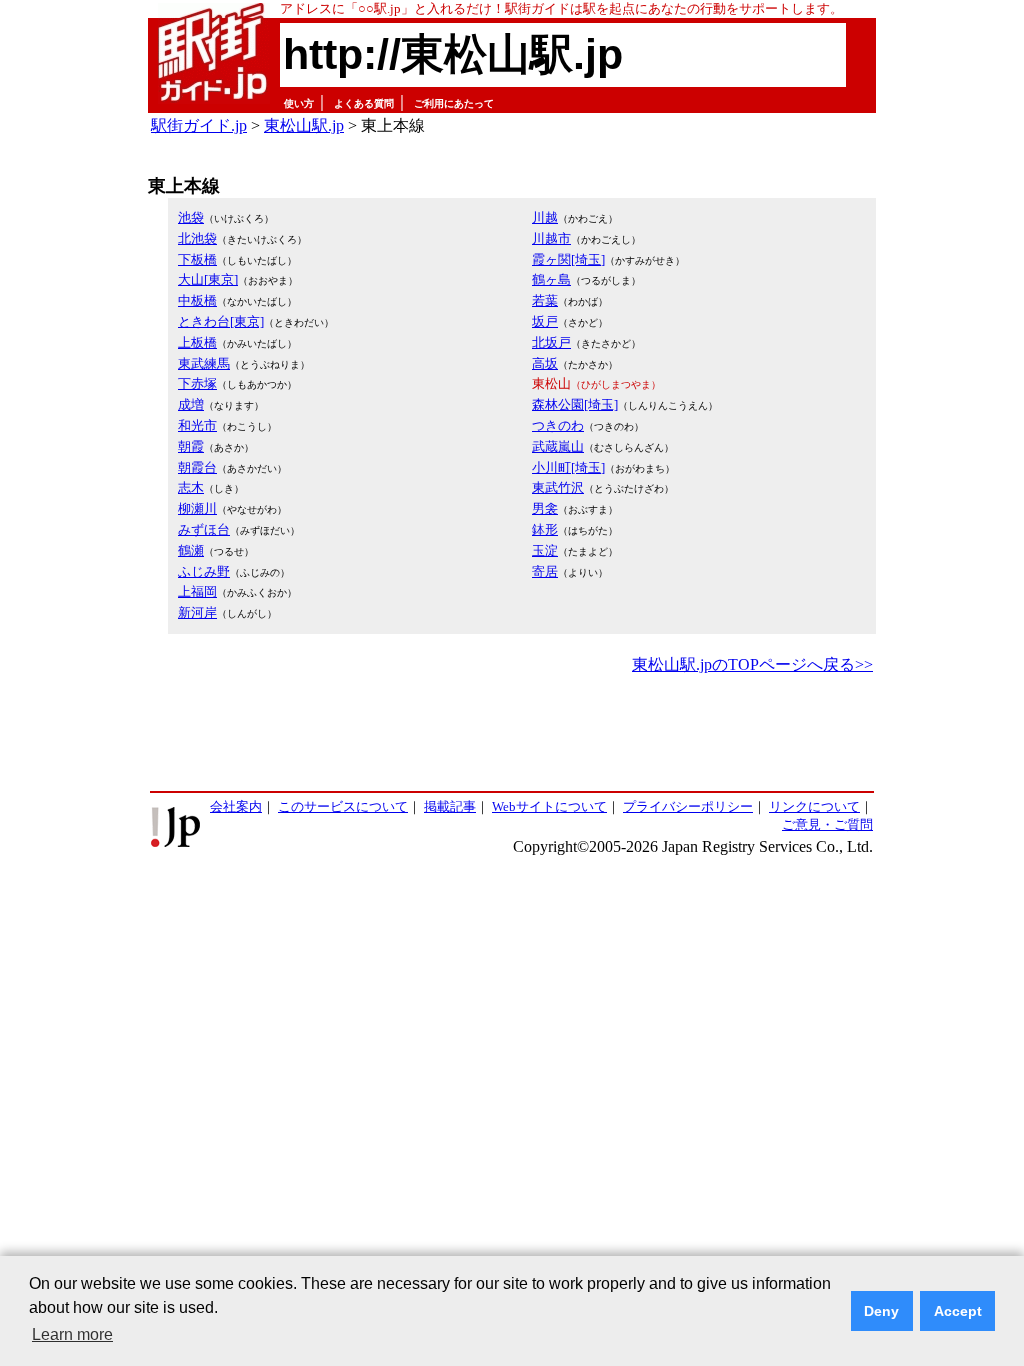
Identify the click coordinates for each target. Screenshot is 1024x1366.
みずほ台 (204, 529)
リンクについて (814, 806)
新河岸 (197, 612)
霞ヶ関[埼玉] (568, 259)
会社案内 (236, 806)
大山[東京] (208, 279)
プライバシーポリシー (688, 806)
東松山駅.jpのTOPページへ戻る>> (752, 664)
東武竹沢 (558, 487)
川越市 (551, 238)
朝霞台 (197, 467)
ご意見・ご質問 (827, 824)
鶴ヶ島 (551, 279)
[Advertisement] (512, 734)
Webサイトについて (549, 806)
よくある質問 (364, 103)
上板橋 (197, 342)
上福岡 (197, 591)
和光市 (197, 425)
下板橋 (197, 259)
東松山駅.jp (304, 125)
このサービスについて (343, 806)
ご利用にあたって (454, 103)
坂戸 (545, 321)
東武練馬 (204, 363)
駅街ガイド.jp (199, 125)
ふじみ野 (204, 571)
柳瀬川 (197, 508)
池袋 (191, 217)
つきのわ (558, 425)
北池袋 (197, 238)
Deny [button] (881, 1311)
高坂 (545, 363)
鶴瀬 (191, 550)
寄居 (545, 571)
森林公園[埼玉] (575, 404)
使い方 (299, 103)
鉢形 (545, 529)
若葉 (545, 300)
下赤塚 (197, 383)
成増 (191, 404)
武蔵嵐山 (558, 446)
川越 (545, 217)
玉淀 (545, 550)
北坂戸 (551, 342)
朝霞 (191, 446)
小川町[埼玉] (568, 467)
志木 (191, 487)
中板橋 (197, 300)
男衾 (545, 508)
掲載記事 (450, 806)
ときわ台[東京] (221, 321)
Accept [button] (958, 1311)
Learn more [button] (72, 1334)
